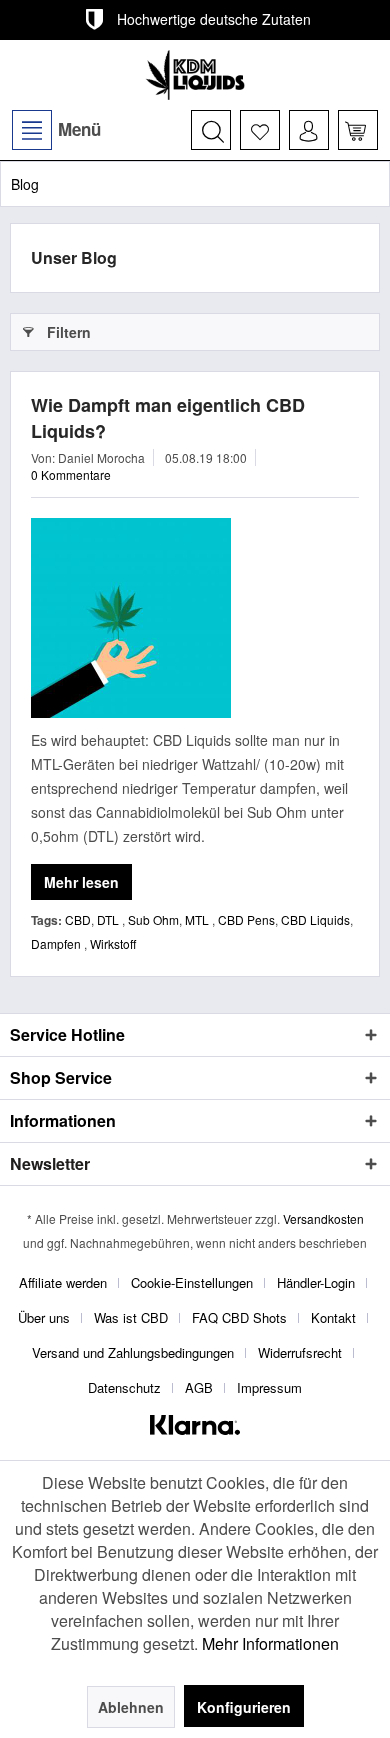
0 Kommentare (71, 474)
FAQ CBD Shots (239, 1317)
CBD (78, 919)
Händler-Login (316, 1282)
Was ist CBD (131, 1317)
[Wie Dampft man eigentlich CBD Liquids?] (195, 618)
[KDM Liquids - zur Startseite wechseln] (195, 75)
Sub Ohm (153, 919)
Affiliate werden (63, 1282)
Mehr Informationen (270, 1643)
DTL (109, 919)
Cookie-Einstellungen (192, 1282)
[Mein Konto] (309, 130)
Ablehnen (131, 1707)
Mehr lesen (81, 882)
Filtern (69, 332)
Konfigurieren (244, 1707)
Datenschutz (124, 1387)
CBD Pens (246, 919)
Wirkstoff (113, 943)
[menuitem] (55, 130)
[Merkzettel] (260, 130)
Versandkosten (323, 1218)
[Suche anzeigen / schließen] (211, 130)
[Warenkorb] (358, 130)
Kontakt (333, 1317)
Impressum (269, 1387)
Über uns (44, 1317)
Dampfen (57, 943)
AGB (199, 1387)
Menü (79, 129)
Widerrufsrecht (300, 1352)
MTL (198, 919)
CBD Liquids (315, 919)
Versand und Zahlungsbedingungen (133, 1352)
